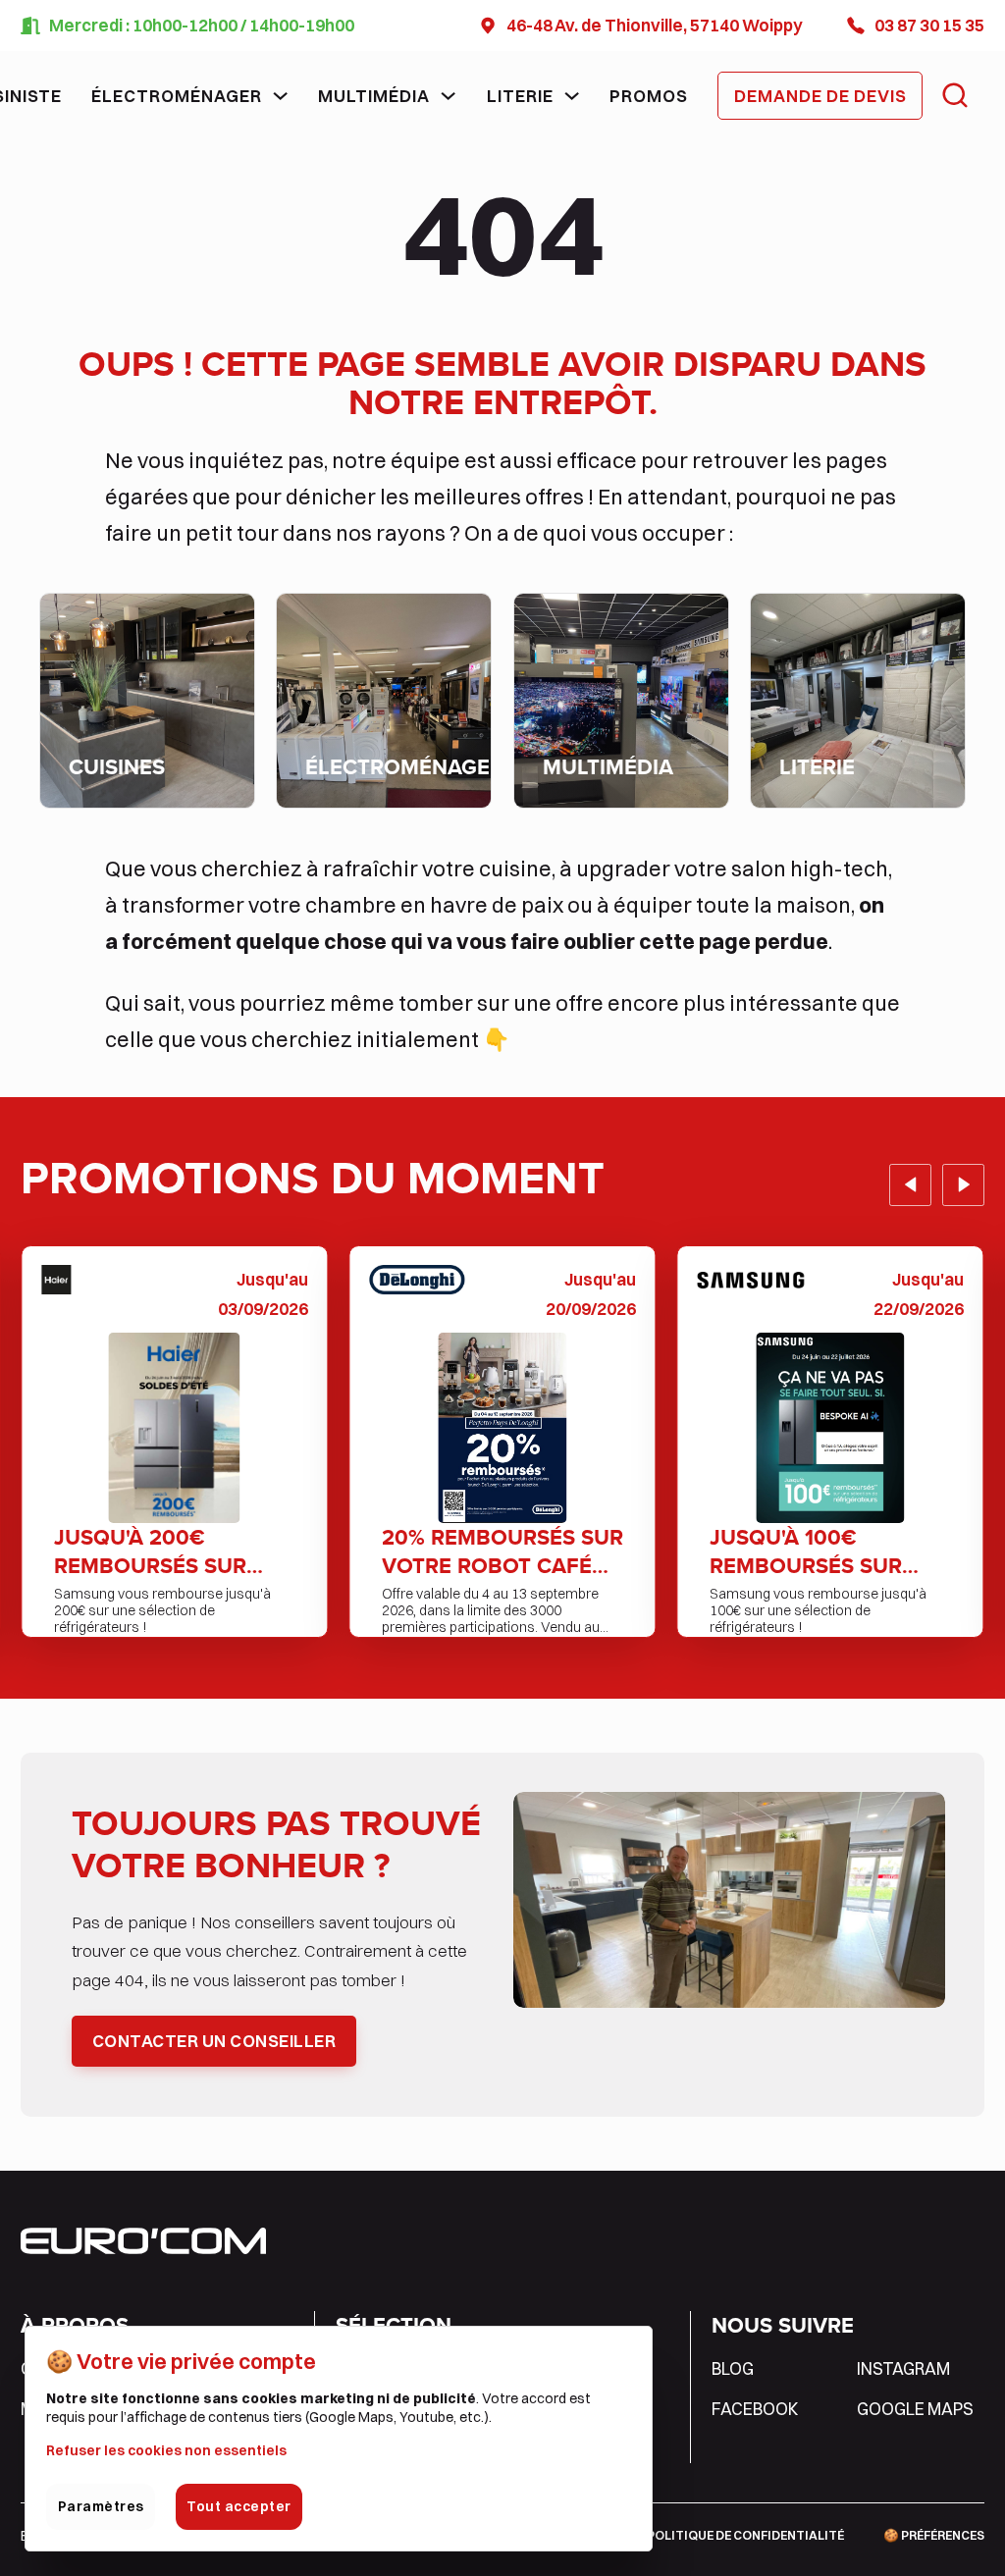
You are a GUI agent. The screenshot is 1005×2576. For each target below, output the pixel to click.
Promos (649, 96)
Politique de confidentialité (745, 2535)
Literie (520, 96)
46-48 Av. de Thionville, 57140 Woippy (655, 25)
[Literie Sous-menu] (572, 96)
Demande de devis (820, 96)
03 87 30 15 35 (929, 25)
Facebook (755, 2409)
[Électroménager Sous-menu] (280, 96)
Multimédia (374, 96)
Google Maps (915, 2409)
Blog (733, 2368)
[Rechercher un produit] (955, 95)
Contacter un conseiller (214, 2041)
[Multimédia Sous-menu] (448, 96)
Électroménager (177, 96)
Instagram (903, 2368)
